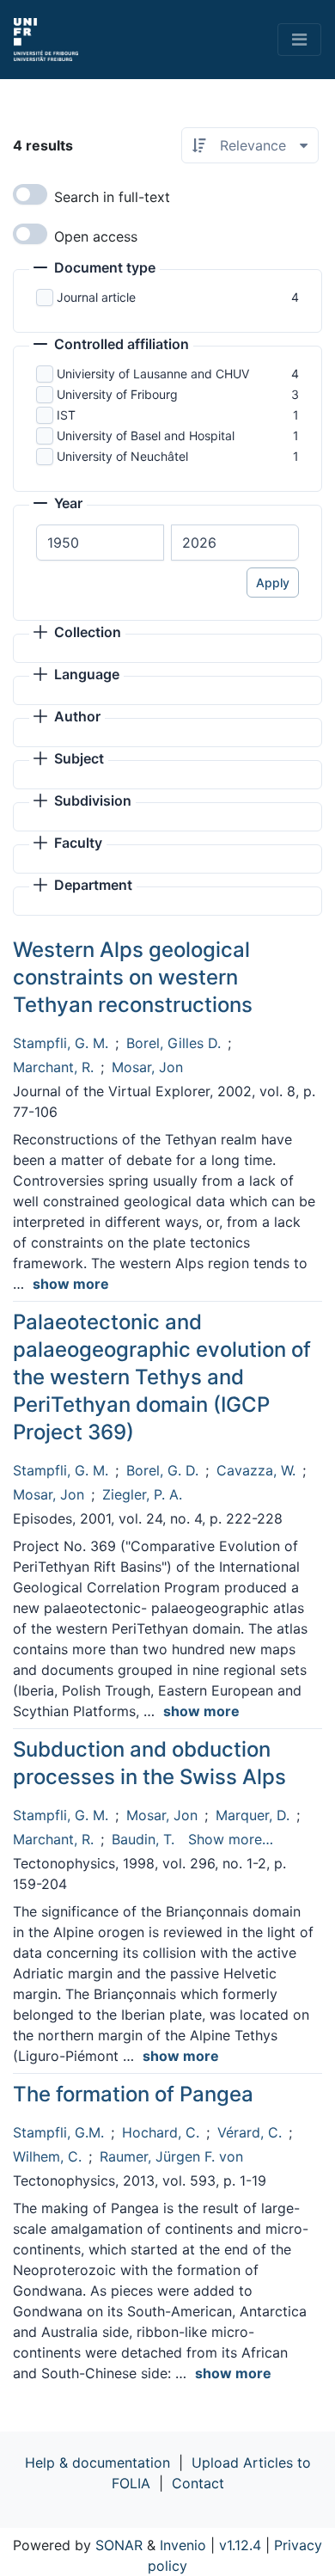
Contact (198, 2483)
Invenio (183, 2545)
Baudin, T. (143, 1839)
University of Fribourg (117, 394)
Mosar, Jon (147, 1067)
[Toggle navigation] (299, 40)
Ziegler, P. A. (142, 1494)
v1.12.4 (240, 2545)
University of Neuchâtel (122, 456)
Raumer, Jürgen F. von (171, 2156)
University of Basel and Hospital (146, 435)
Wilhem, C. (47, 2156)
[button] (94, 269)
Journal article (96, 297)
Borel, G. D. (162, 1470)
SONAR (119, 2545)
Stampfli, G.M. (58, 2132)
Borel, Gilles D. (174, 1043)
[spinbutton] (100, 543)
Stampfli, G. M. (61, 1043)
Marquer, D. (253, 1815)
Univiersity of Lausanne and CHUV (153, 374)
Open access (96, 236)
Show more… (231, 1839)
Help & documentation (97, 2463)
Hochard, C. (161, 2132)
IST (66, 415)
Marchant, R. (53, 1067)
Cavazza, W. (256, 1470)
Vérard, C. (250, 2132)
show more (71, 1284)
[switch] (30, 194)
